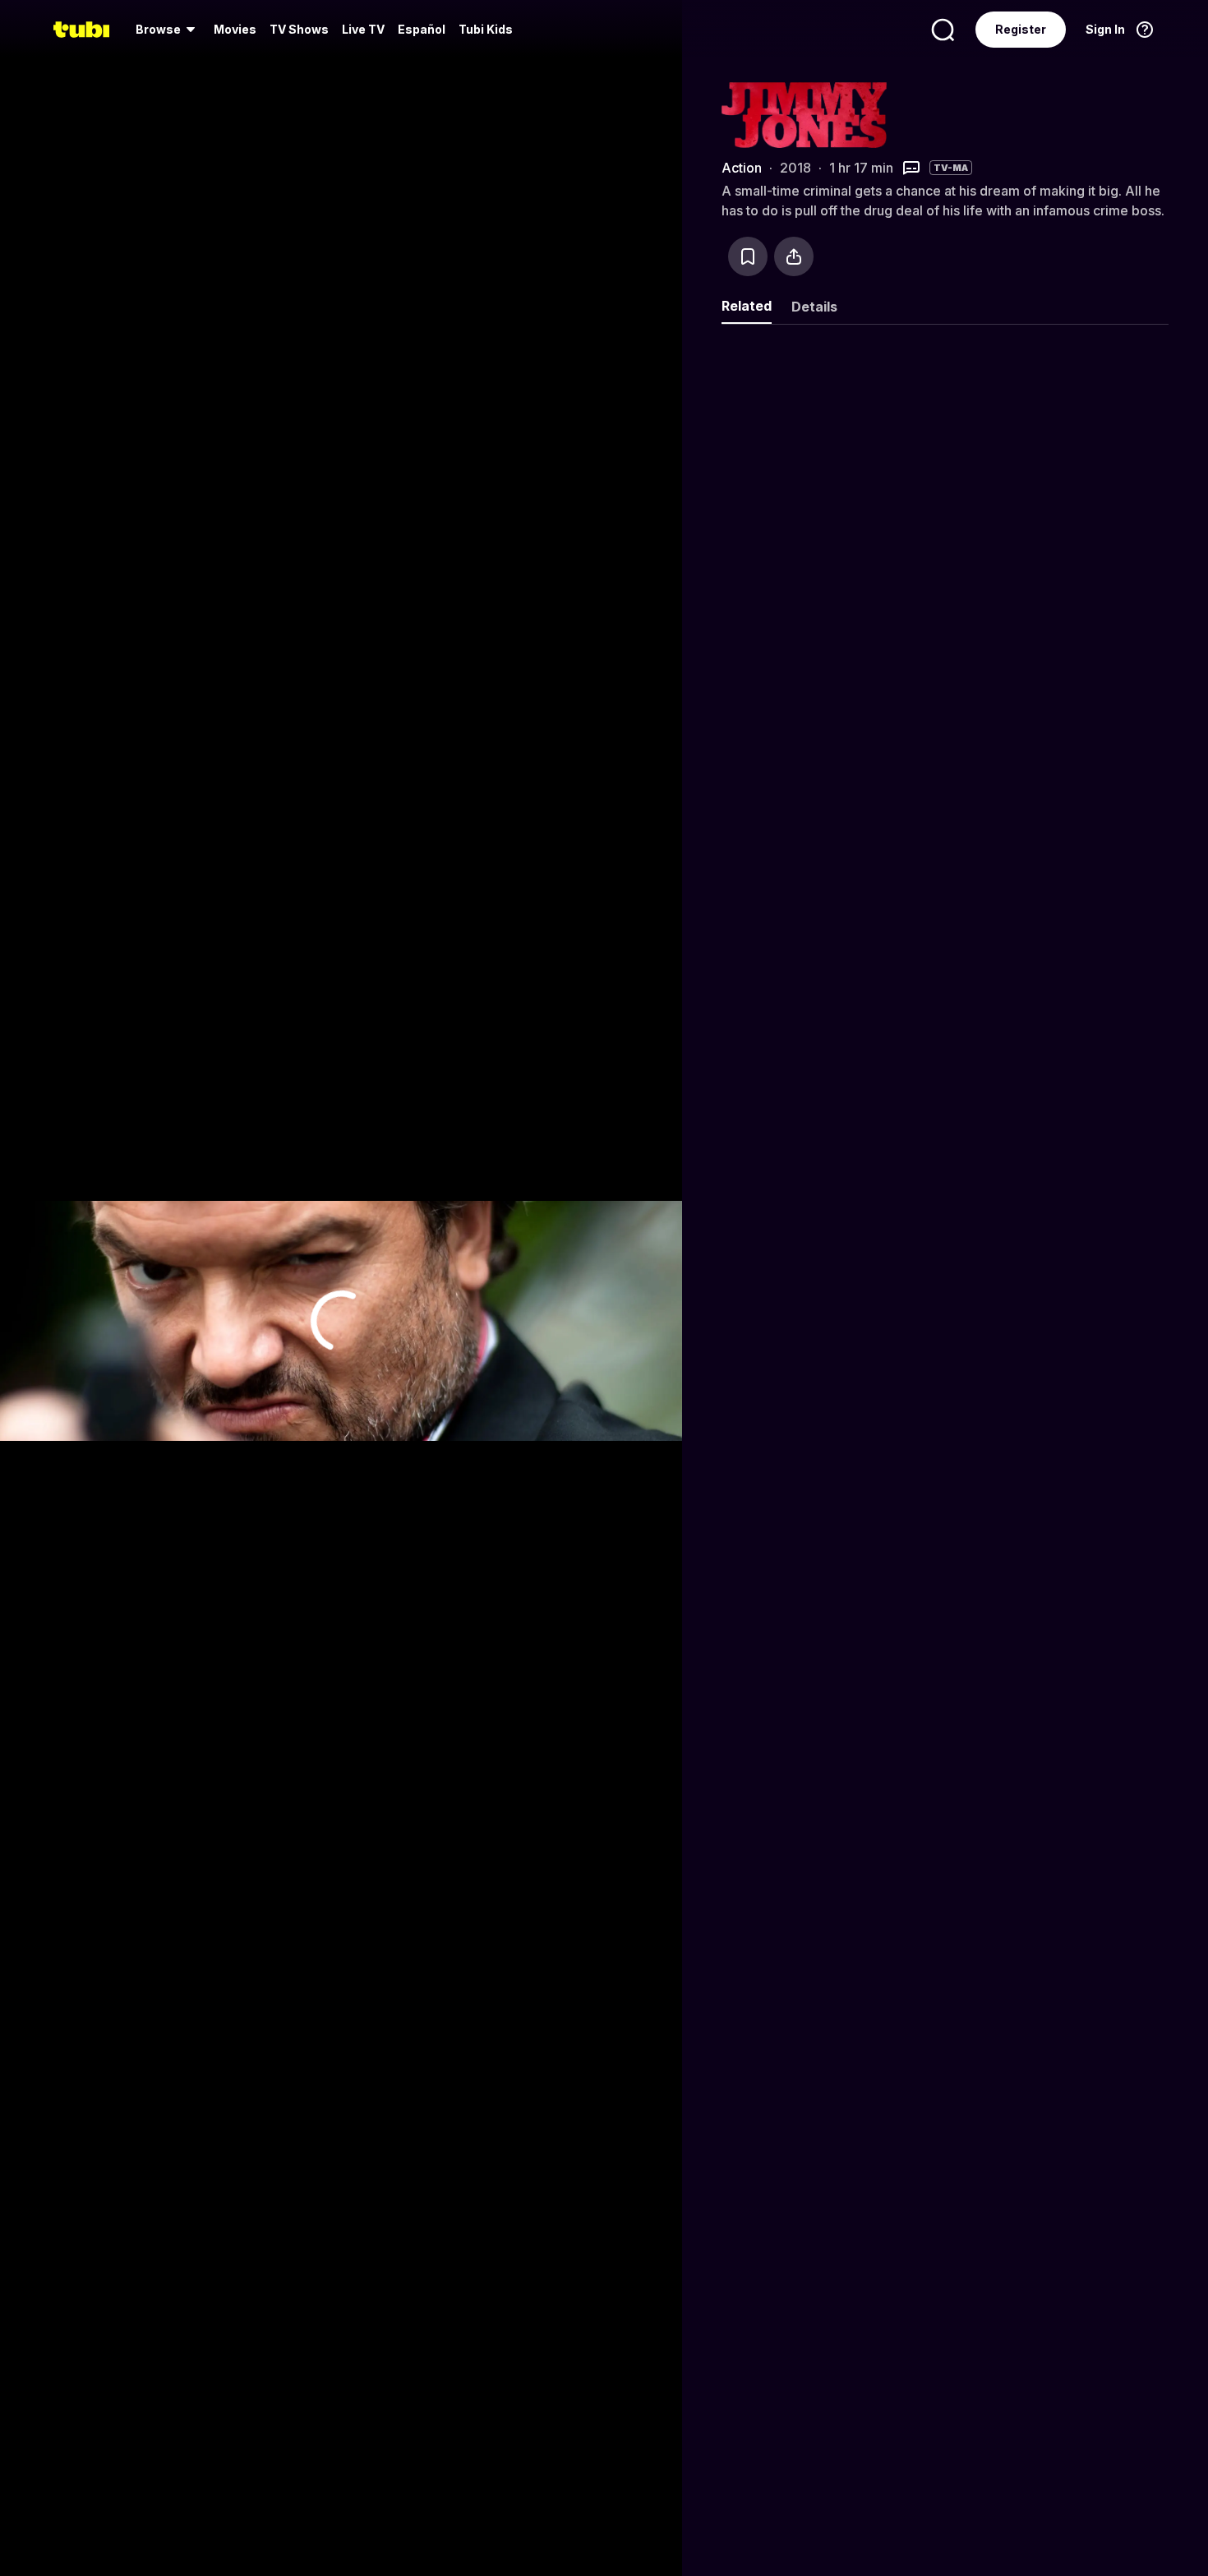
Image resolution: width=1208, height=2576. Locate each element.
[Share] (794, 256)
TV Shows (299, 29)
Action (742, 168)
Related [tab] (747, 306)
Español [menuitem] (422, 29)
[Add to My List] (748, 256)
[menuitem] (168, 30)
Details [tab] (814, 307)
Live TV (363, 29)
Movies (235, 29)
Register (1021, 29)
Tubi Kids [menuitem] (486, 29)
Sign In (1105, 29)
